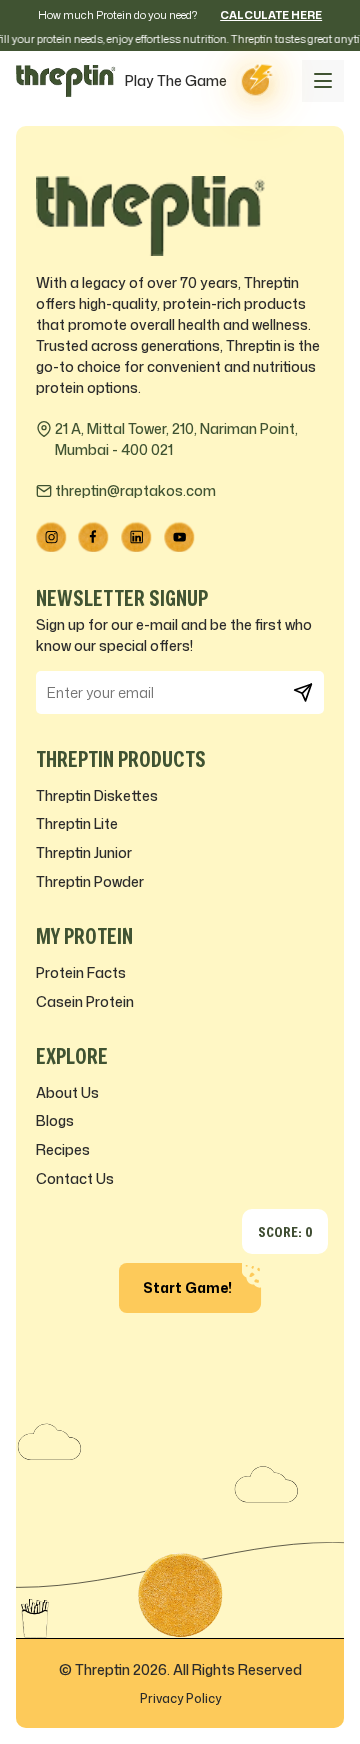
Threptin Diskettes (97, 795)
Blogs (55, 1120)
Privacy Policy (180, 1698)
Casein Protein (85, 1001)
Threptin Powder (90, 881)
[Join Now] (303, 692)
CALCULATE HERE (271, 14)
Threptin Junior (84, 852)
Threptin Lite (77, 823)
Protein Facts (81, 972)
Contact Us (75, 1178)
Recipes (63, 1149)
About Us (67, 1092)
